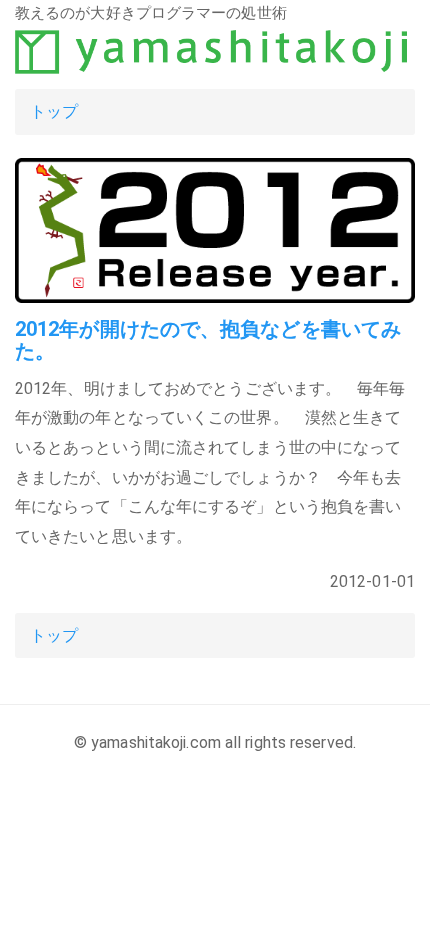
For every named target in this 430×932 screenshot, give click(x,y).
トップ (54, 111)
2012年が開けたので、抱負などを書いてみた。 (208, 340)
